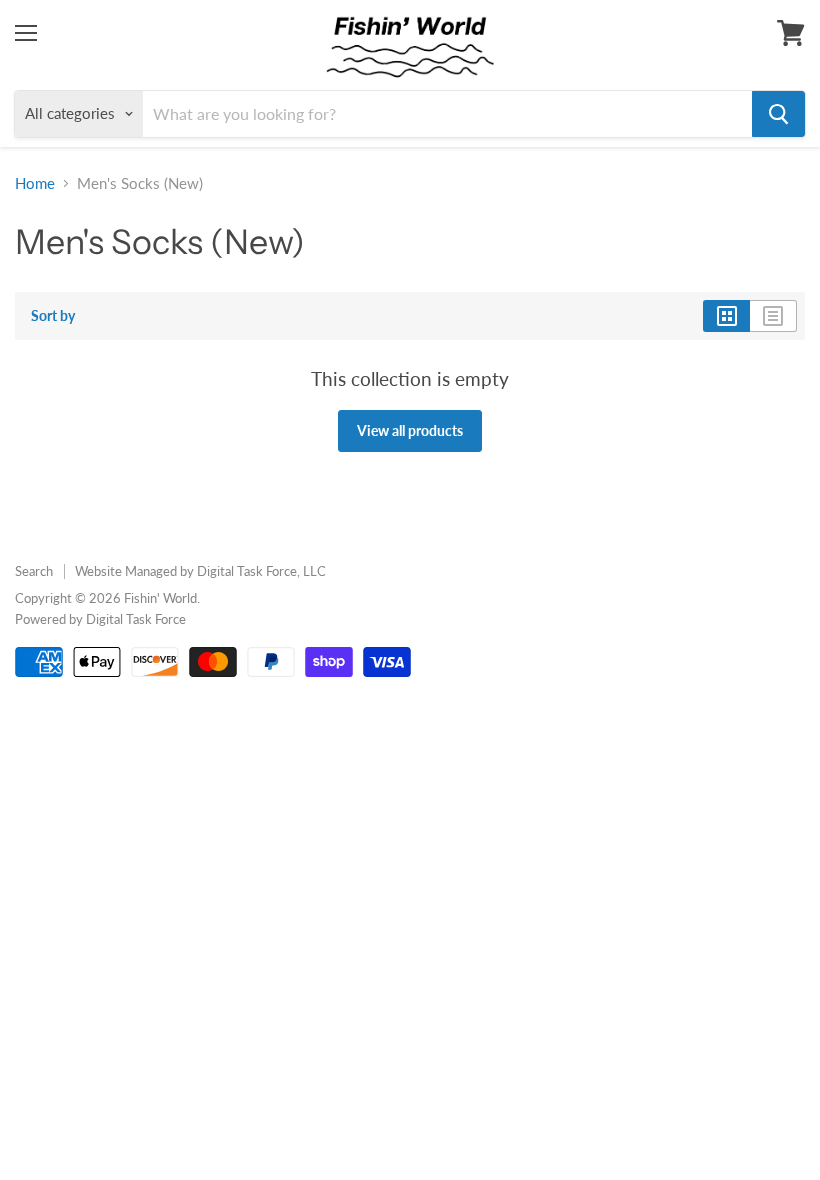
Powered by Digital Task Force (100, 619)
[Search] (778, 114)
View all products (410, 430)
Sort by (53, 316)
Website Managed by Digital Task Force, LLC (200, 571)
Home (35, 183)
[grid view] (726, 316)
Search (34, 571)
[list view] (773, 316)
